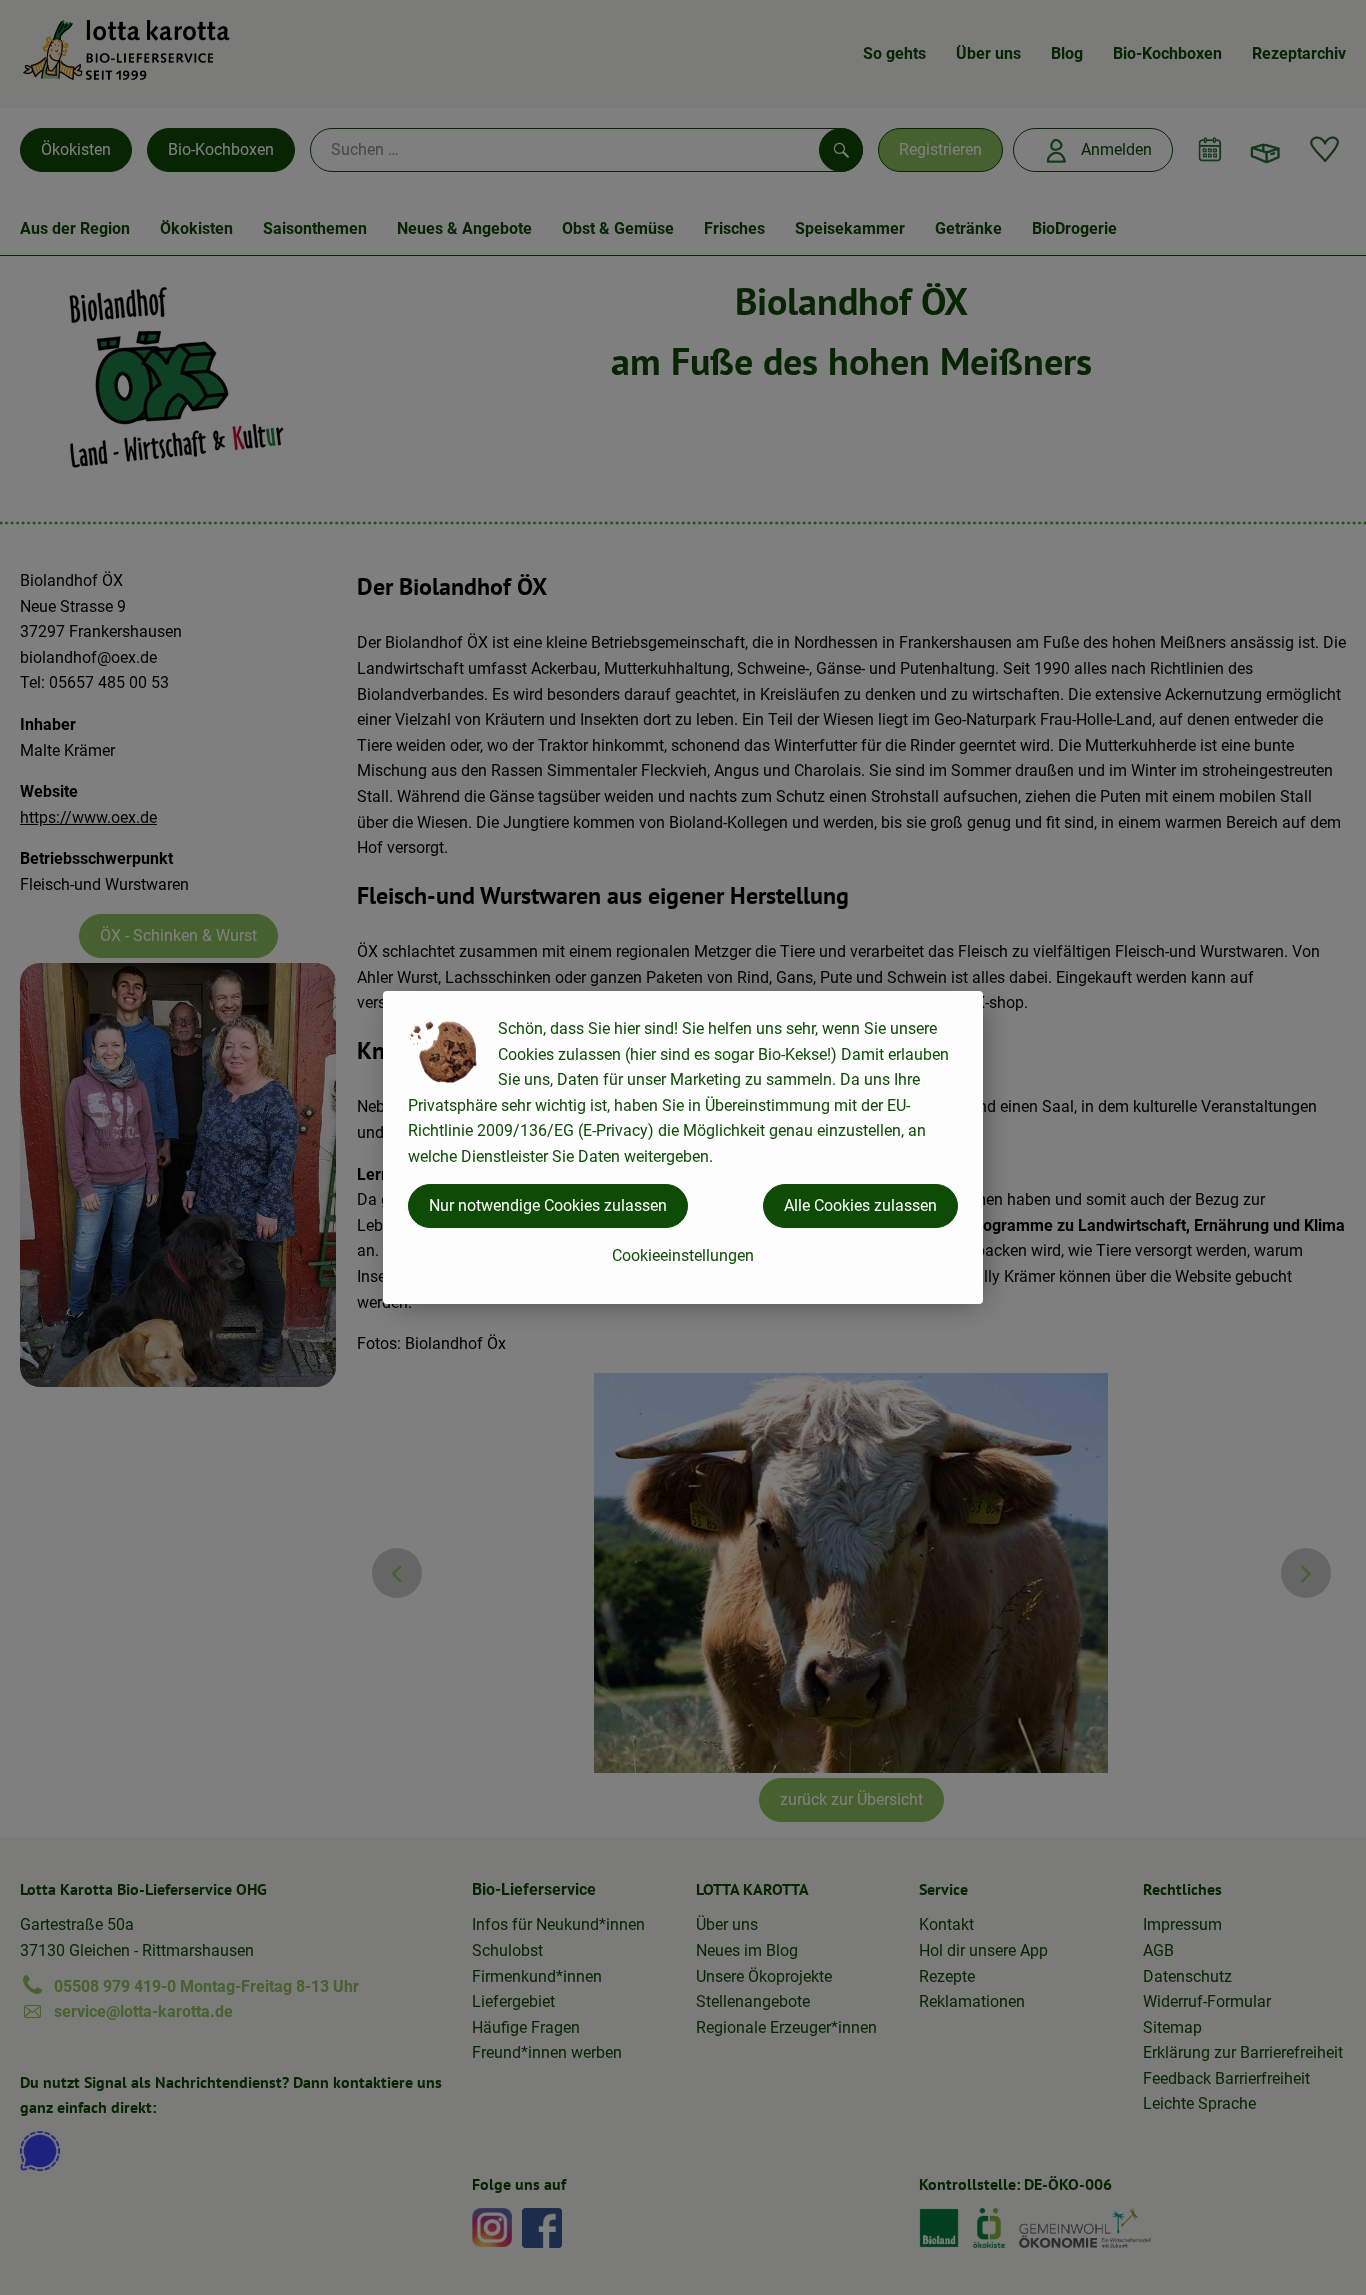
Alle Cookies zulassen (860, 1205)
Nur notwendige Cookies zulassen (548, 1205)
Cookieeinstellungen (683, 1255)
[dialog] (683, 1147)
